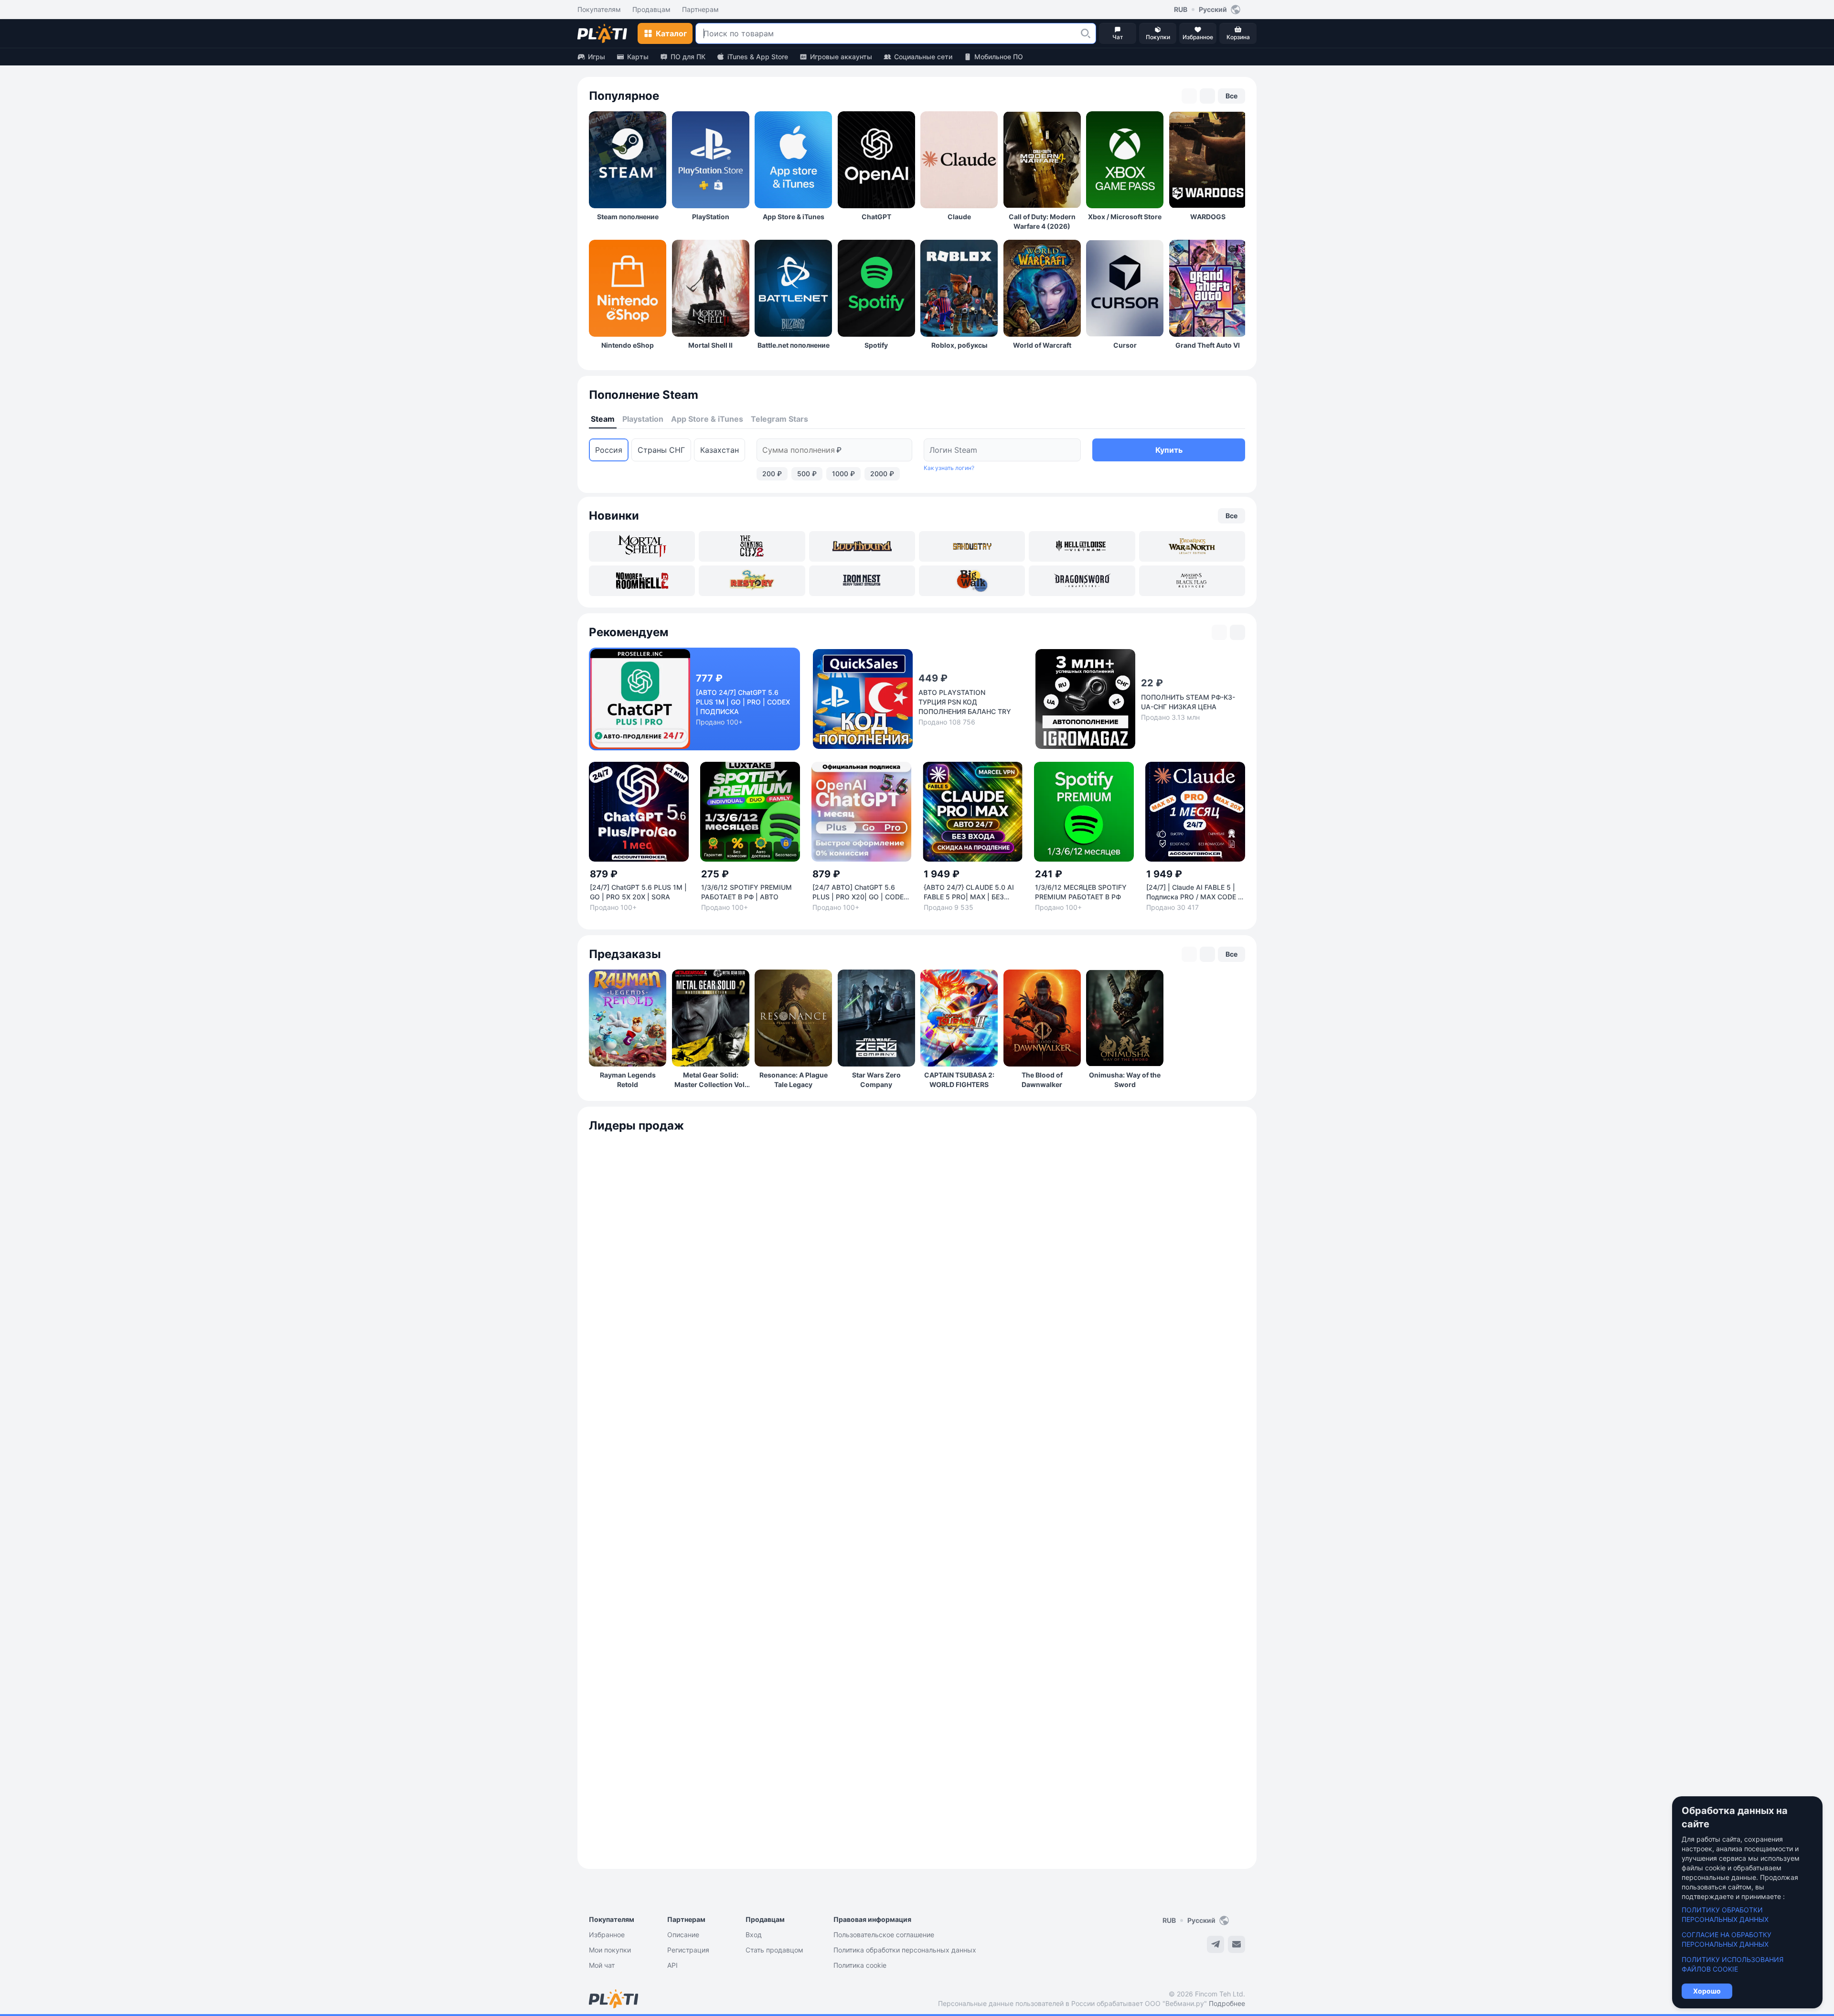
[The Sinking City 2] (752, 546)
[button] (1086, 33)
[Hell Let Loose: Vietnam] (1082, 546)
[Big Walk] (972, 581)
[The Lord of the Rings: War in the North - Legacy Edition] (1192, 546)
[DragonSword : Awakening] (1082, 581)
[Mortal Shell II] (642, 546)
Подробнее (1227, 2003)
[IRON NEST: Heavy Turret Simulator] (862, 581)
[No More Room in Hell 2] (642, 581)
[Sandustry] (972, 546)
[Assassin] (1192, 581)
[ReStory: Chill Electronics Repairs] (752, 581)
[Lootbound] (862, 546)
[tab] (603, 419)
